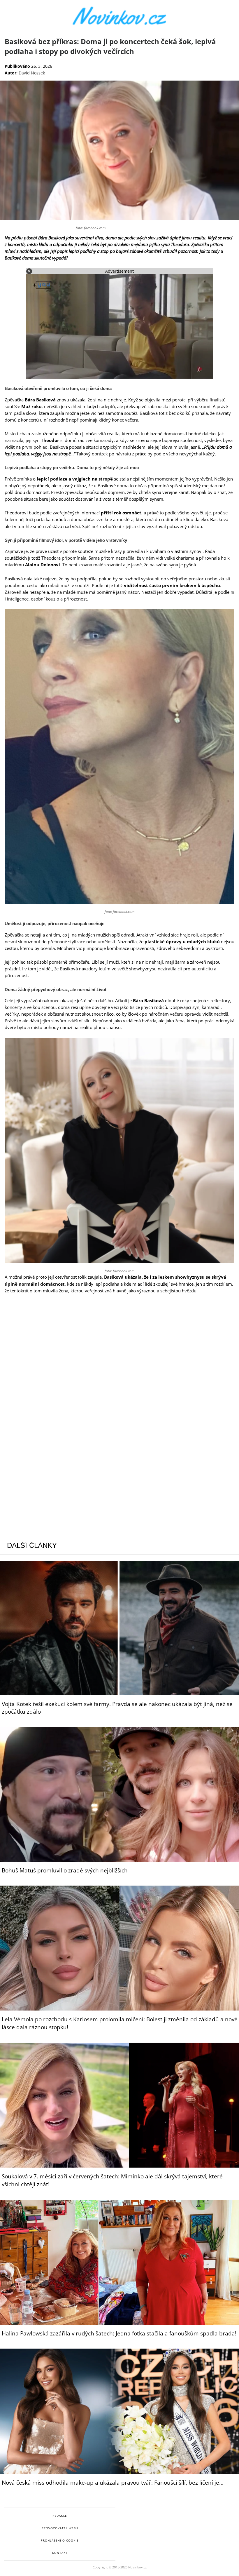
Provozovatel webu (60, 2528)
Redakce (60, 2516)
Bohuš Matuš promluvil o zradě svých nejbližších (65, 1870)
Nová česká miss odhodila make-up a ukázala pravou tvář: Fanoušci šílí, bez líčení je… (113, 2483)
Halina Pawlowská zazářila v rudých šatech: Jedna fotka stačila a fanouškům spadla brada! (119, 2333)
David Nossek (32, 73)
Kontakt (60, 2553)
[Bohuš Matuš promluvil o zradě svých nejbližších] (119, 1794)
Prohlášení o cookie (60, 2540)
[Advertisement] (119, 1342)
